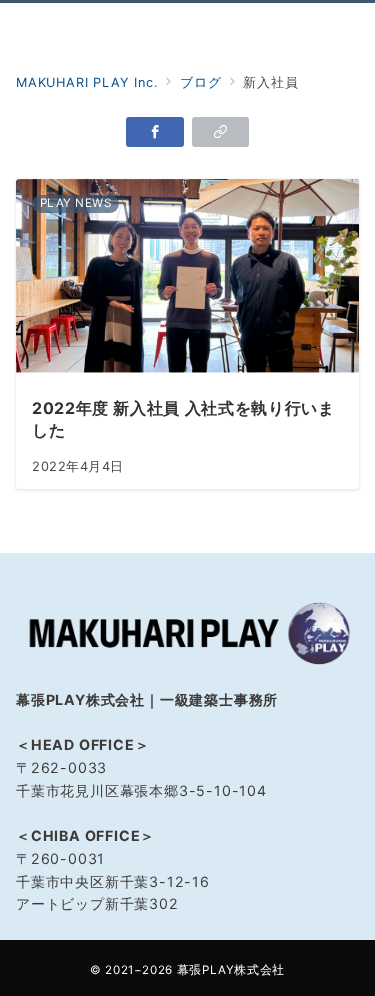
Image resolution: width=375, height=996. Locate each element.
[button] (220, 132)
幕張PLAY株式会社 (231, 970)
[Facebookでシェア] (154, 132)
